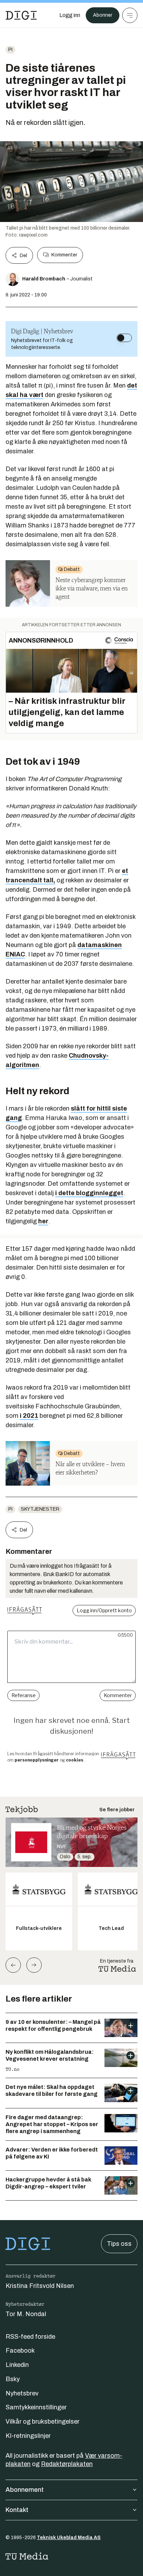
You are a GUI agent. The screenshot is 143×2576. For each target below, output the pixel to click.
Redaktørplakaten (67, 2464)
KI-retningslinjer (28, 2436)
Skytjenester (40, 1509)
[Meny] (130, 15)
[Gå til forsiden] (21, 15)
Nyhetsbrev (22, 2393)
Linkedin (17, 2365)
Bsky (13, 2379)
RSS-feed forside (30, 2337)
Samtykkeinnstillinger (36, 2407)
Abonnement (25, 2490)
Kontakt (17, 2510)
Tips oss (119, 2244)
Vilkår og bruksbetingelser (43, 2422)
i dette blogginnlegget (89, 1193)
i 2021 (29, 1416)
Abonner (103, 15)
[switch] (124, 338)
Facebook (20, 2351)
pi (10, 50)
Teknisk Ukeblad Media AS (69, 2538)
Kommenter (64, 255)
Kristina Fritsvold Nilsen (40, 2286)
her (43, 1221)
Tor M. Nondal (26, 2314)
